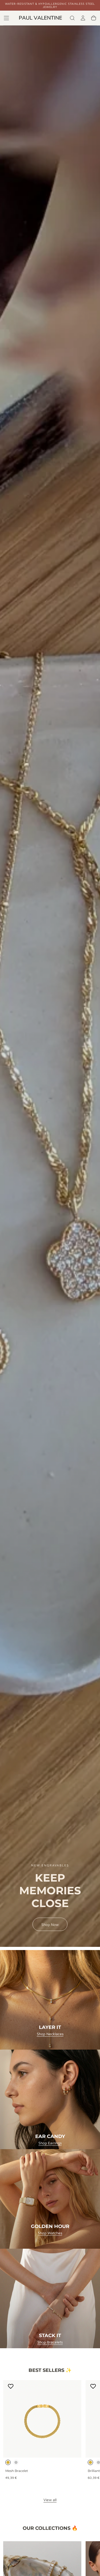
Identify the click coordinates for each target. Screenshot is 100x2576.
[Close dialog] (92, 1228)
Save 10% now (50, 1333)
